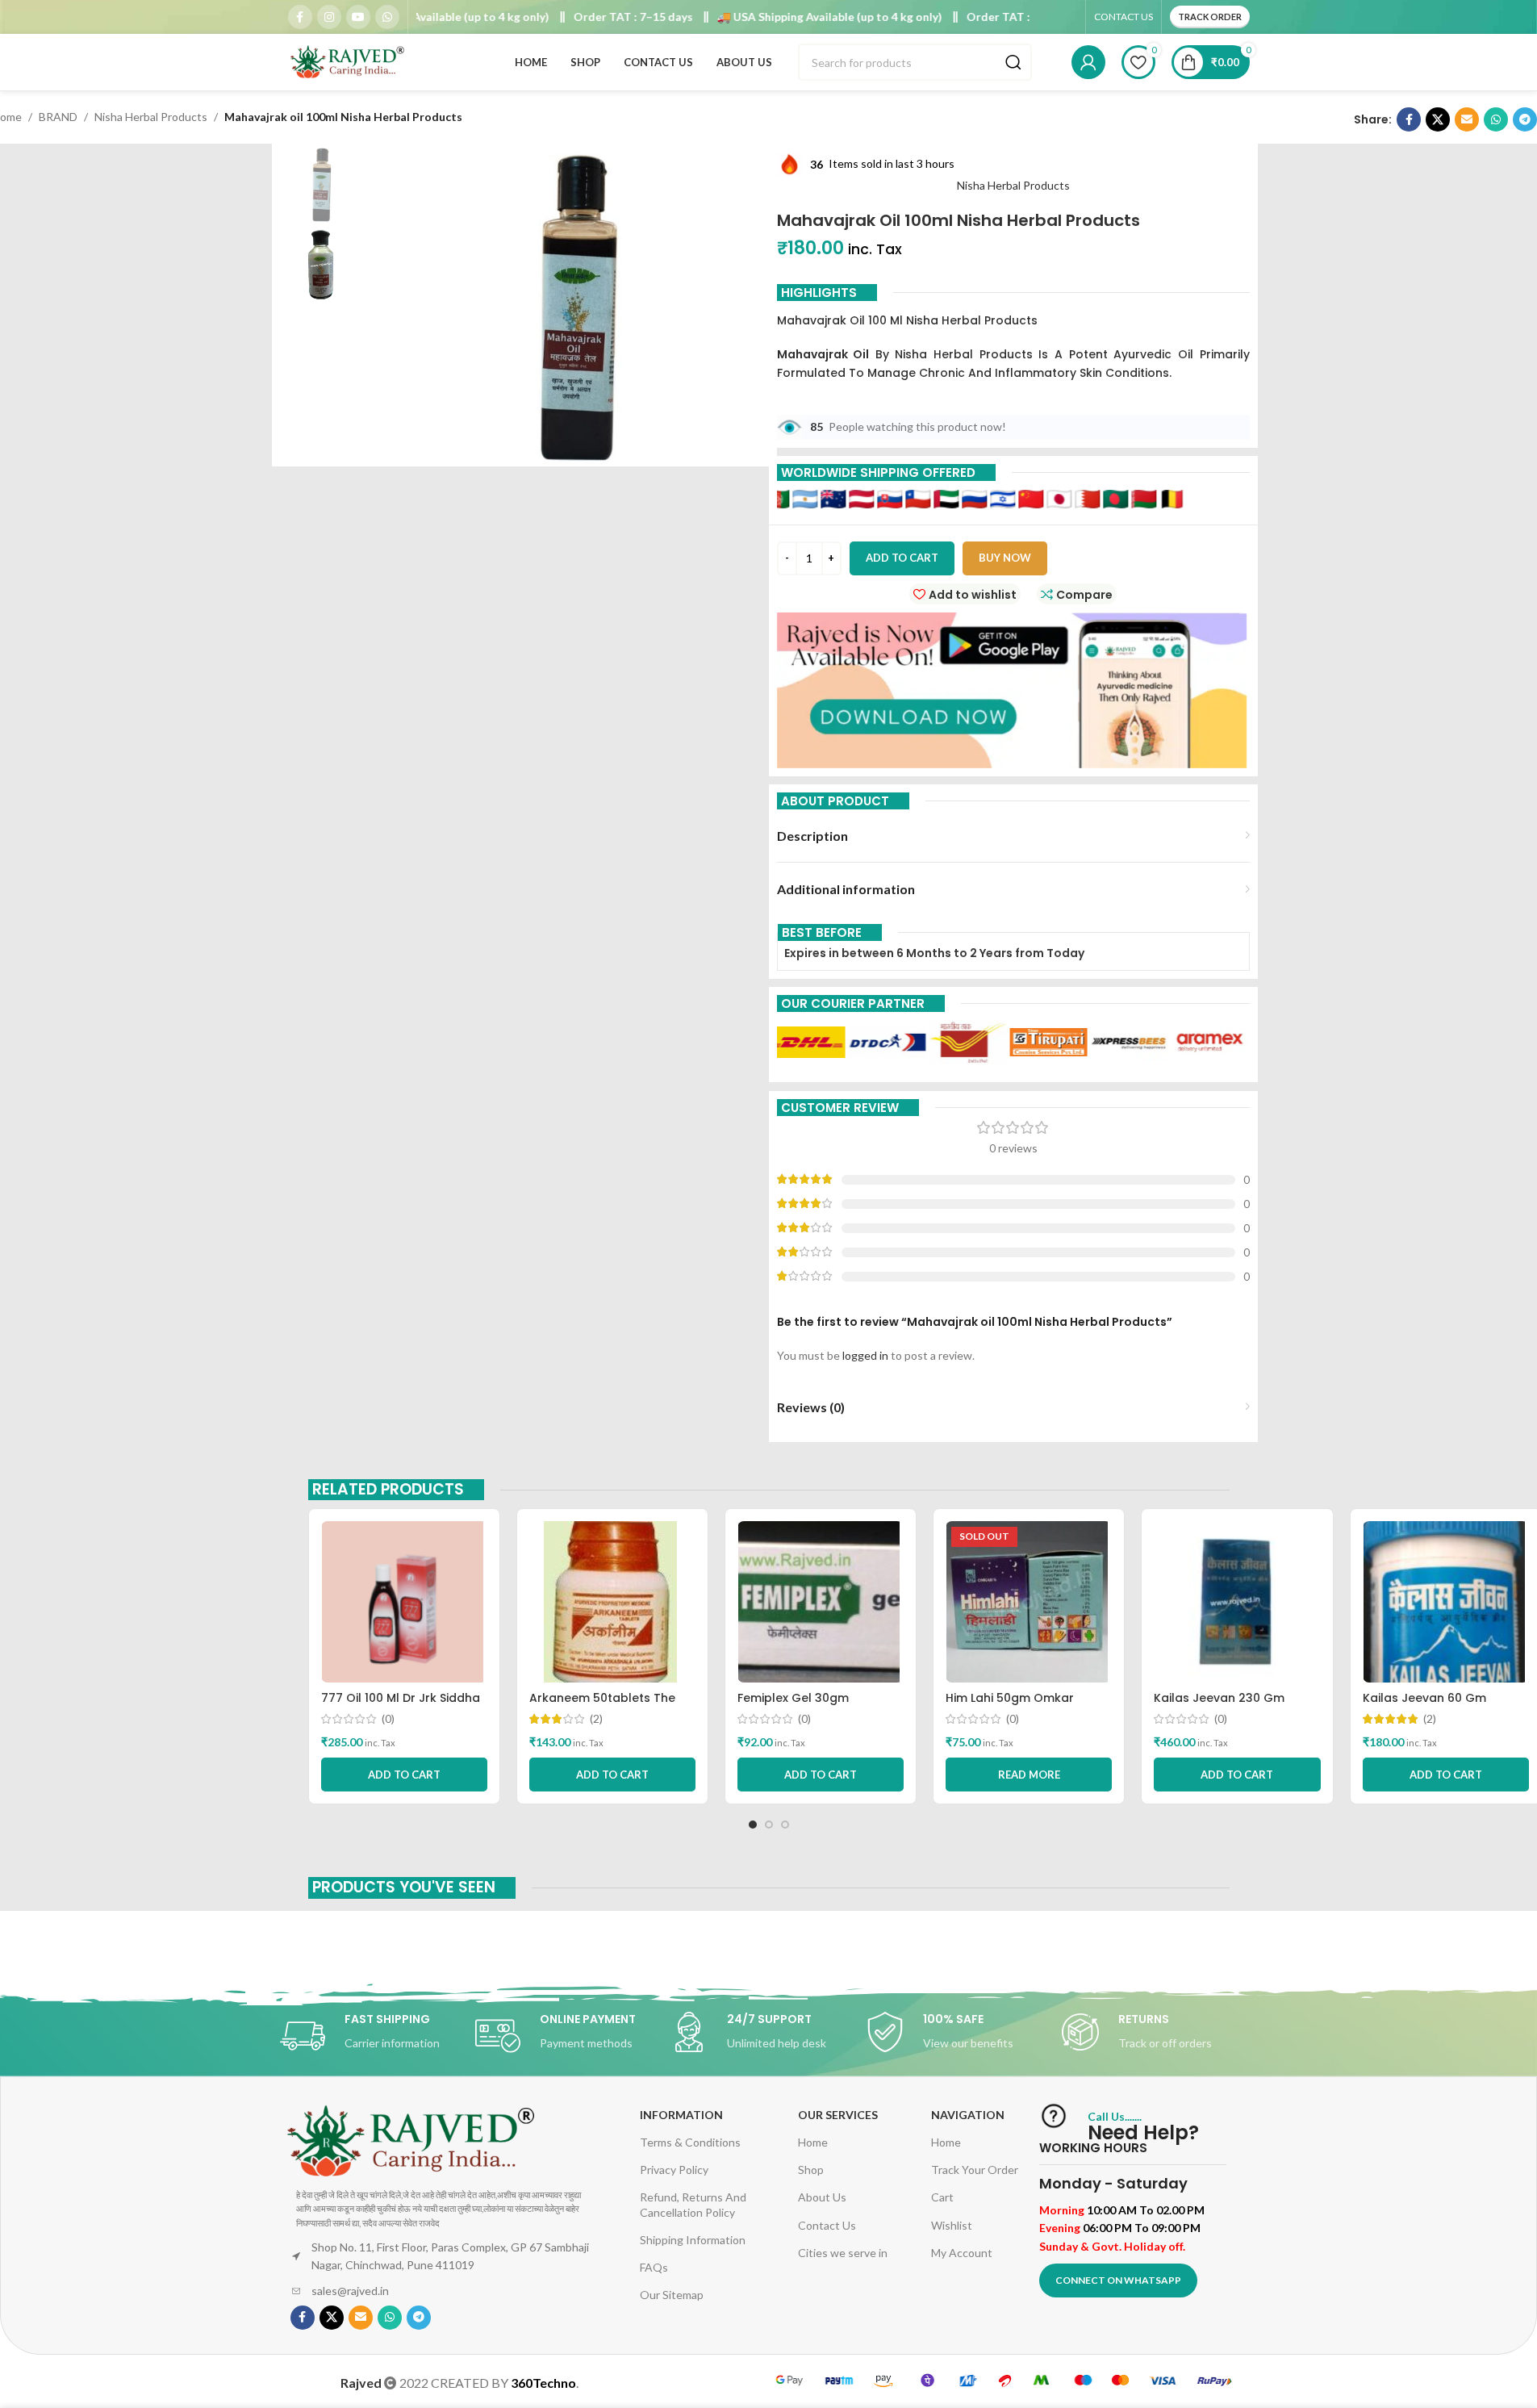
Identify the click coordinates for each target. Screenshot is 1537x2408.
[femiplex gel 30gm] (821, 1602)
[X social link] (1438, 119)
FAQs (654, 2267)
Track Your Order (975, 2170)
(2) (596, 1719)
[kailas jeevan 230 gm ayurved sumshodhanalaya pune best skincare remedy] (1237, 1602)
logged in (865, 1355)
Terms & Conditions (690, 2142)
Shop (811, 2170)
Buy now (1005, 558)
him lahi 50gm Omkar (1010, 1698)
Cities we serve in (843, 2253)
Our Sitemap (672, 2295)
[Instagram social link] (329, 17)
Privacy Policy (674, 2170)
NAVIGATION (968, 2115)
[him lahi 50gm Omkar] (1029, 1602)
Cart (942, 2197)
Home (813, 2142)
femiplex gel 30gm (793, 1698)
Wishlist (952, 2225)
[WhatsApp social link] (387, 17)
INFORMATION (681, 2115)
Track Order (1210, 17)
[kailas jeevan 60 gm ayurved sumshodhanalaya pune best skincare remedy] (1446, 1602)
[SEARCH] (1013, 62)
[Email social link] (1467, 119)
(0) (388, 1719)
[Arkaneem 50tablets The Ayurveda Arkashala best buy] (612, 1602)
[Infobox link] (378, 2036)
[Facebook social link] (300, 17)
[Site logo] (349, 61)
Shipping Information (693, 2240)
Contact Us (827, 2225)
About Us (822, 2197)
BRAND (58, 117)
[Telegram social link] (1525, 119)
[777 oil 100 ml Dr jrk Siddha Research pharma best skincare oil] (404, 1602)
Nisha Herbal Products (151, 117)
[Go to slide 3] (785, 1825)
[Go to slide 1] (753, 1825)
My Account (962, 2253)
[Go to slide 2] (769, 1825)
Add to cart (902, 558)
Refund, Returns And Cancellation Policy (693, 2204)
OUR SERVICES (838, 2115)
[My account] (1088, 62)
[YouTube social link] (358, 17)
